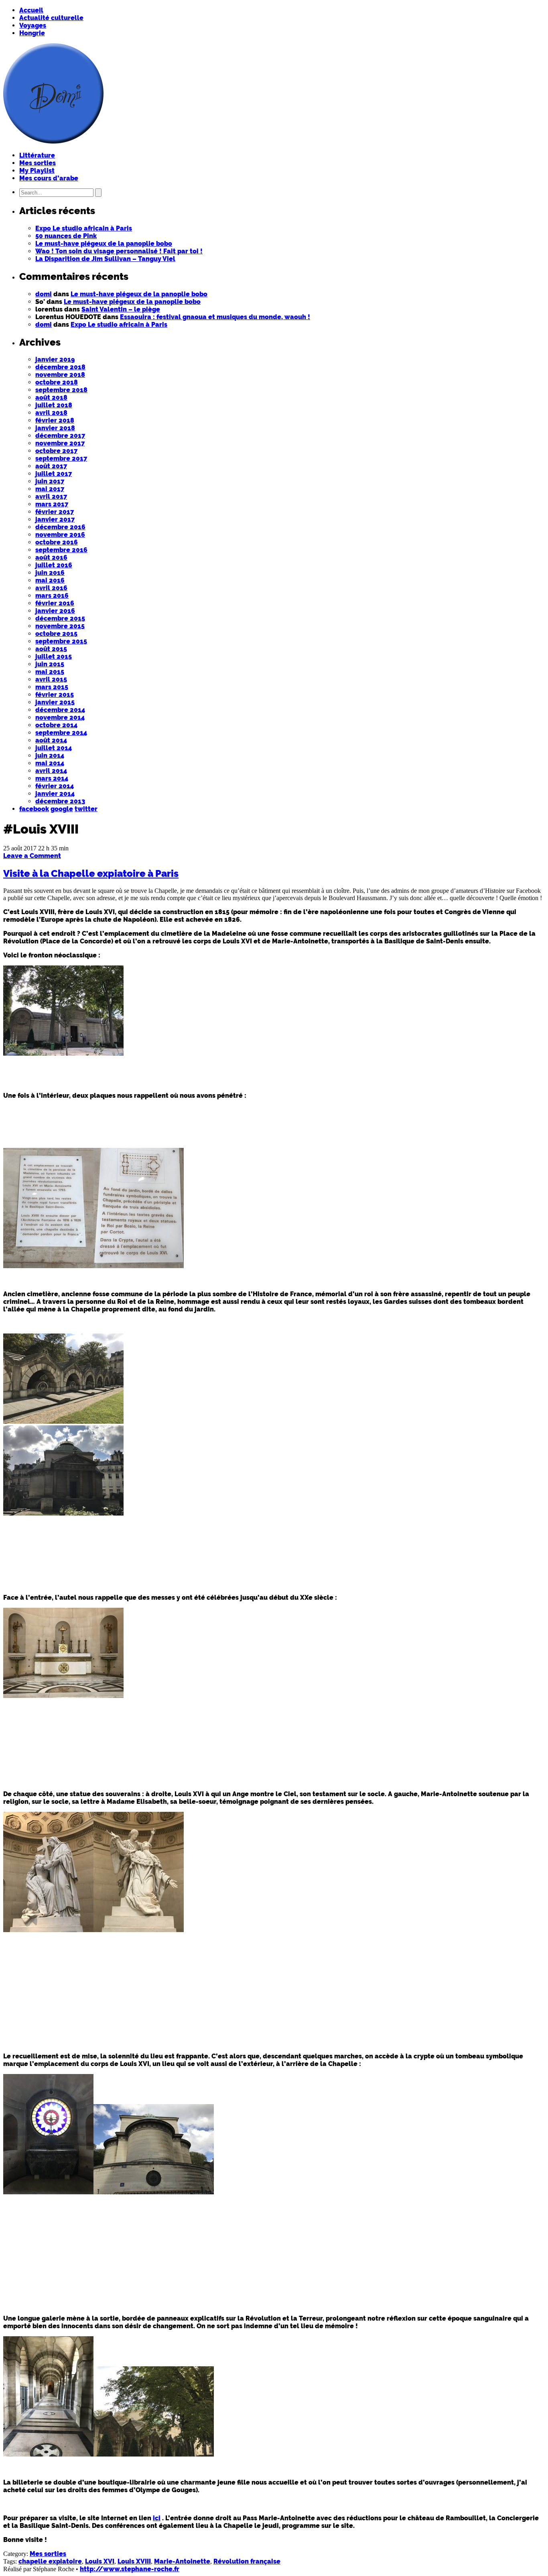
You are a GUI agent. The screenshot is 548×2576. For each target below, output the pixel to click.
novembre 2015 (60, 626)
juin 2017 (50, 481)
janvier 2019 (55, 359)
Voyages (33, 25)
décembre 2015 (60, 618)
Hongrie (32, 33)
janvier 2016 (55, 611)
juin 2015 (50, 664)
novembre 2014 (60, 717)
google (62, 809)
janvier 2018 (55, 428)
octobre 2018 (57, 382)
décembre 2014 (60, 710)
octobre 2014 (56, 725)
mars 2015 (52, 687)
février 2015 (55, 695)
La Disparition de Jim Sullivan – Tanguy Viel (105, 259)
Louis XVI (100, 2561)
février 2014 (55, 786)
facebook (34, 809)
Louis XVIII (134, 2561)
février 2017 (55, 512)
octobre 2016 (57, 542)
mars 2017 (52, 504)
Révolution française (247, 2561)
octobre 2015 (56, 634)
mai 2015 (50, 672)
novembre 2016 (60, 535)
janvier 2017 (55, 519)
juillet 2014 (54, 748)
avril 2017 (51, 497)
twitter (86, 809)
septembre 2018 (61, 390)
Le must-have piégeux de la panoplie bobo (104, 244)
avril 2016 (51, 588)
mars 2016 (52, 596)
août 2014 (51, 740)
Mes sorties (38, 163)
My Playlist (37, 171)
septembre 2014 (61, 733)
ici (157, 2518)
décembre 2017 (60, 436)
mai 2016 (50, 580)
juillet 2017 (54, 474)
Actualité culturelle (51, 18)
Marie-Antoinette (182, 2561)
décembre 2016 (60, 527)
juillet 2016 (54, 565)
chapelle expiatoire (50, 2561)
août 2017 (51, 466)
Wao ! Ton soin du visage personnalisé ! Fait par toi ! (119, 251)
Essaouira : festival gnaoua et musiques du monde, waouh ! (215, 317)
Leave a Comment (32, 856)
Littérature (37, 155)
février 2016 (55, 603)
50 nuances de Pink (66, 236)
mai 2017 (50, 489)
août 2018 (51, 398)
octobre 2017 (56, 451)
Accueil (31, 10)
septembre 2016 (61, 550)
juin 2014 (50, 756)
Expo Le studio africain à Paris (84, 228)
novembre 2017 (60, 443)
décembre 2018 (60, 367)
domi (44, 294)
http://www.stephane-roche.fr (130, 2569)
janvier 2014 (55, 794)
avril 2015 (51, 679)
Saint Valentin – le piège (121, 309)
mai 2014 (50, 763)
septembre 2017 (61, 458)
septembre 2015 (61, 641)
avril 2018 (51, 413)
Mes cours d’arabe (49, 178)
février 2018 (55, 420)
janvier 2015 (55, 702)
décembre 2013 (60, 801)
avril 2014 (51, 771)
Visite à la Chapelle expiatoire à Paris (91, 873)
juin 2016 (50, 573)
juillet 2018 (54, 405)
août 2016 (51, 557)
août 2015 (51, 649)
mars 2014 (52, 778)
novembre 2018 (60, 375)
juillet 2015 (54, 657)
